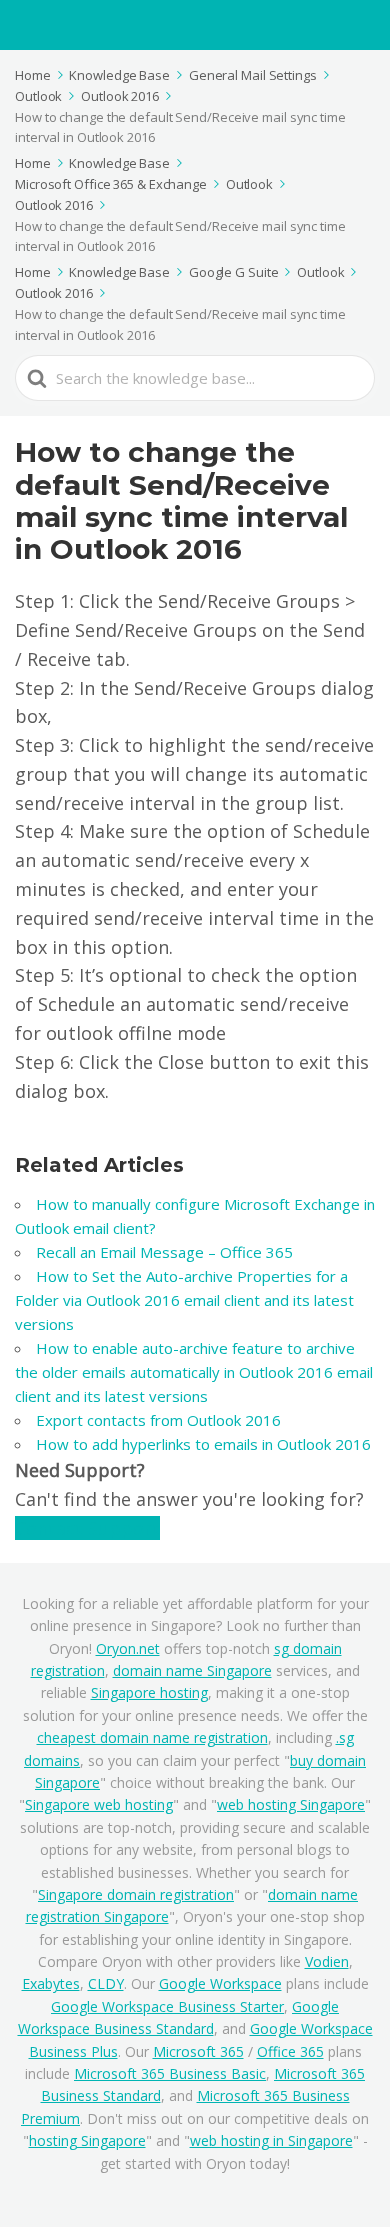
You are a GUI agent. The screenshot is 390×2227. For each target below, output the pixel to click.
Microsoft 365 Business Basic (170, 2073)
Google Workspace (220, 1983)
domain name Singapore (192, 1670)
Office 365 (290, 2051)
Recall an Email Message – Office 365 (164, 1252)
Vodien (327, 1961)
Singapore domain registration (136, 1894)
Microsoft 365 (198, 2051)
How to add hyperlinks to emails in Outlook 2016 (203, 1444)
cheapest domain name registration (152, 1737)
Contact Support (87, 1528)
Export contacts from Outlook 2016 (158, 1420)
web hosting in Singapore (271, 2140)
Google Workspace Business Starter (167, 2006)
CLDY (106, 1983)
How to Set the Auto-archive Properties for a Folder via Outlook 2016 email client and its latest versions (184, 1300)
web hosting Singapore (291, 1804)
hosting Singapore (87, 2140)
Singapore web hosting (99, 1804)
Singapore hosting (149, 1692)
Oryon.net (128, 1648)
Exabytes (51, 1983)
